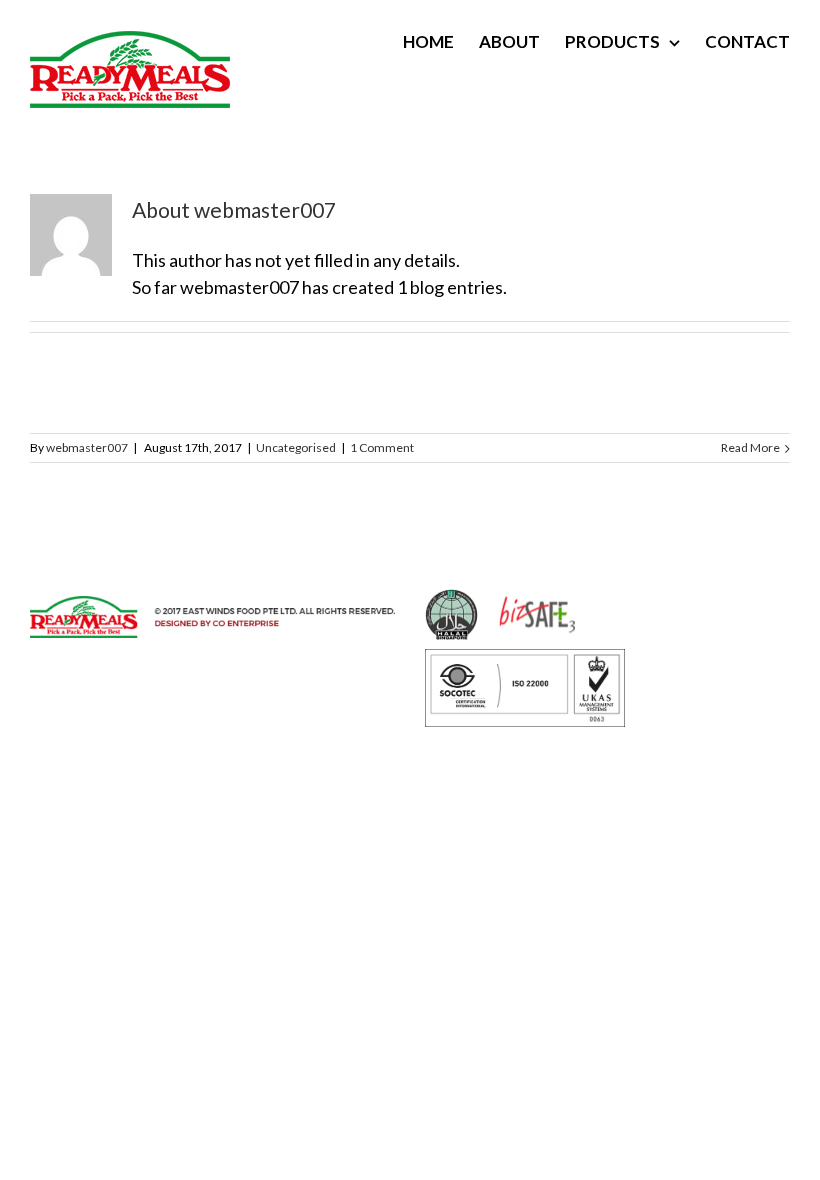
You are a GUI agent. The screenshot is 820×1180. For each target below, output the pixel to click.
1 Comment (382, 447)
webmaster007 (87, 447)
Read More (750, 447)
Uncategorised (296, 447)
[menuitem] (441, 42)
